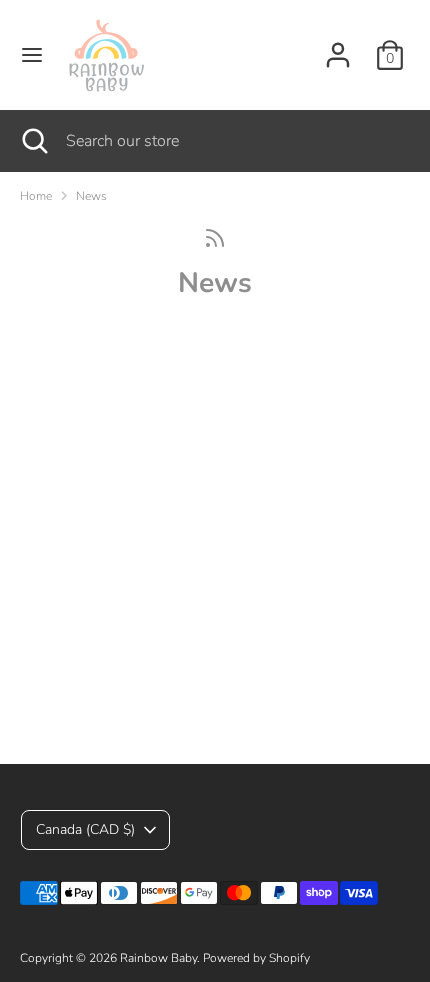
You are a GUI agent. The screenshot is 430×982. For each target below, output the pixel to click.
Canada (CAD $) (85, 829)
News (91, 196)
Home (36, 196)
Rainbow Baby (158, 958)
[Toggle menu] (32, 55)
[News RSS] (215, 237)
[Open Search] (33, 141)
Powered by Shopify (256, 958)
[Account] (338, 47)
